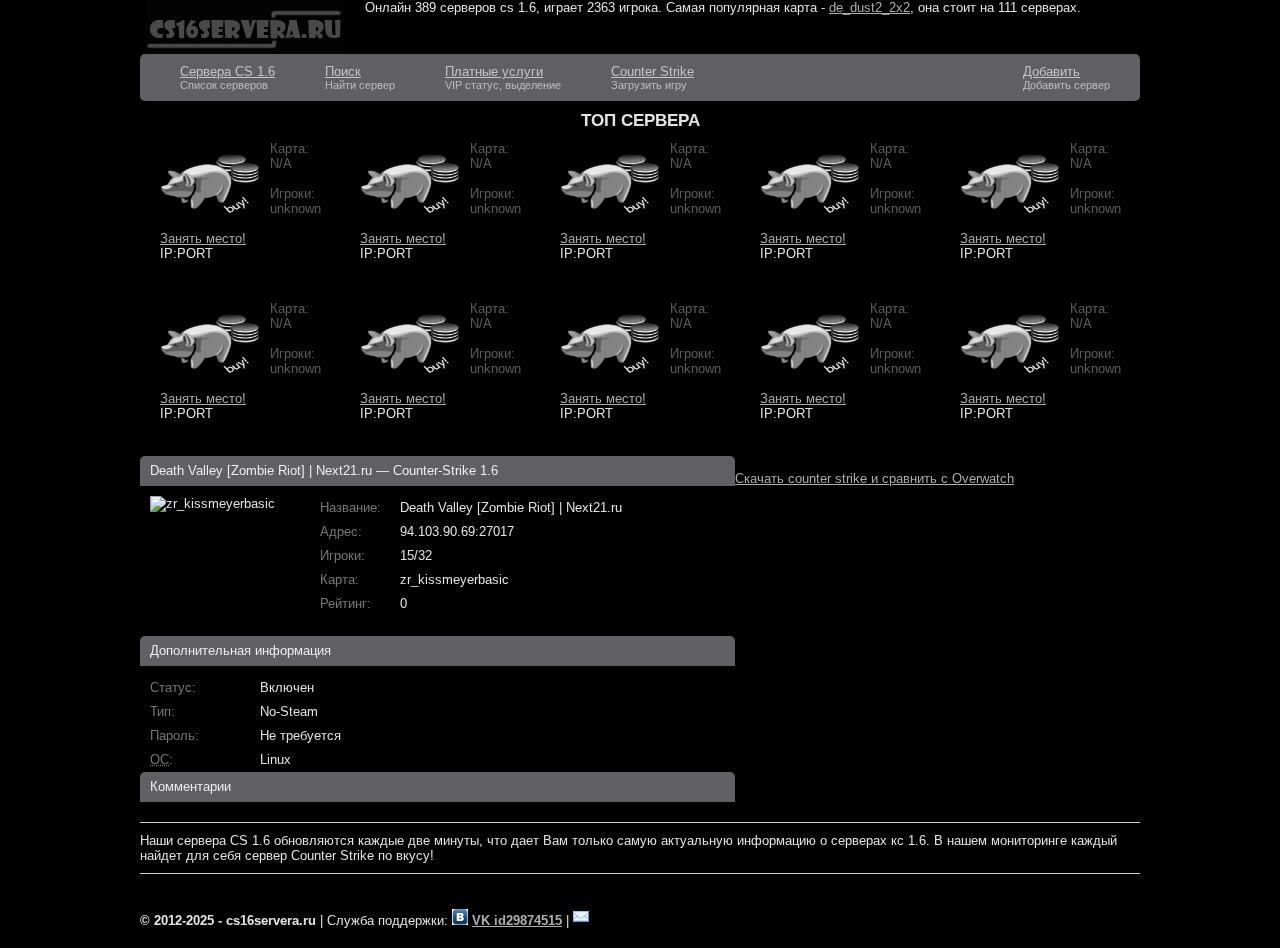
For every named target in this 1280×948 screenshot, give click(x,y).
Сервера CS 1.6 (227, 71)
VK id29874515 (517, 920)
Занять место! (203, 238)
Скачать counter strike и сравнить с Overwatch (874, 478)
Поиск (343, 71)
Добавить (1051, 71)
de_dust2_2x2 (869, 7)
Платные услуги (494, 71)
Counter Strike (652, 71)
